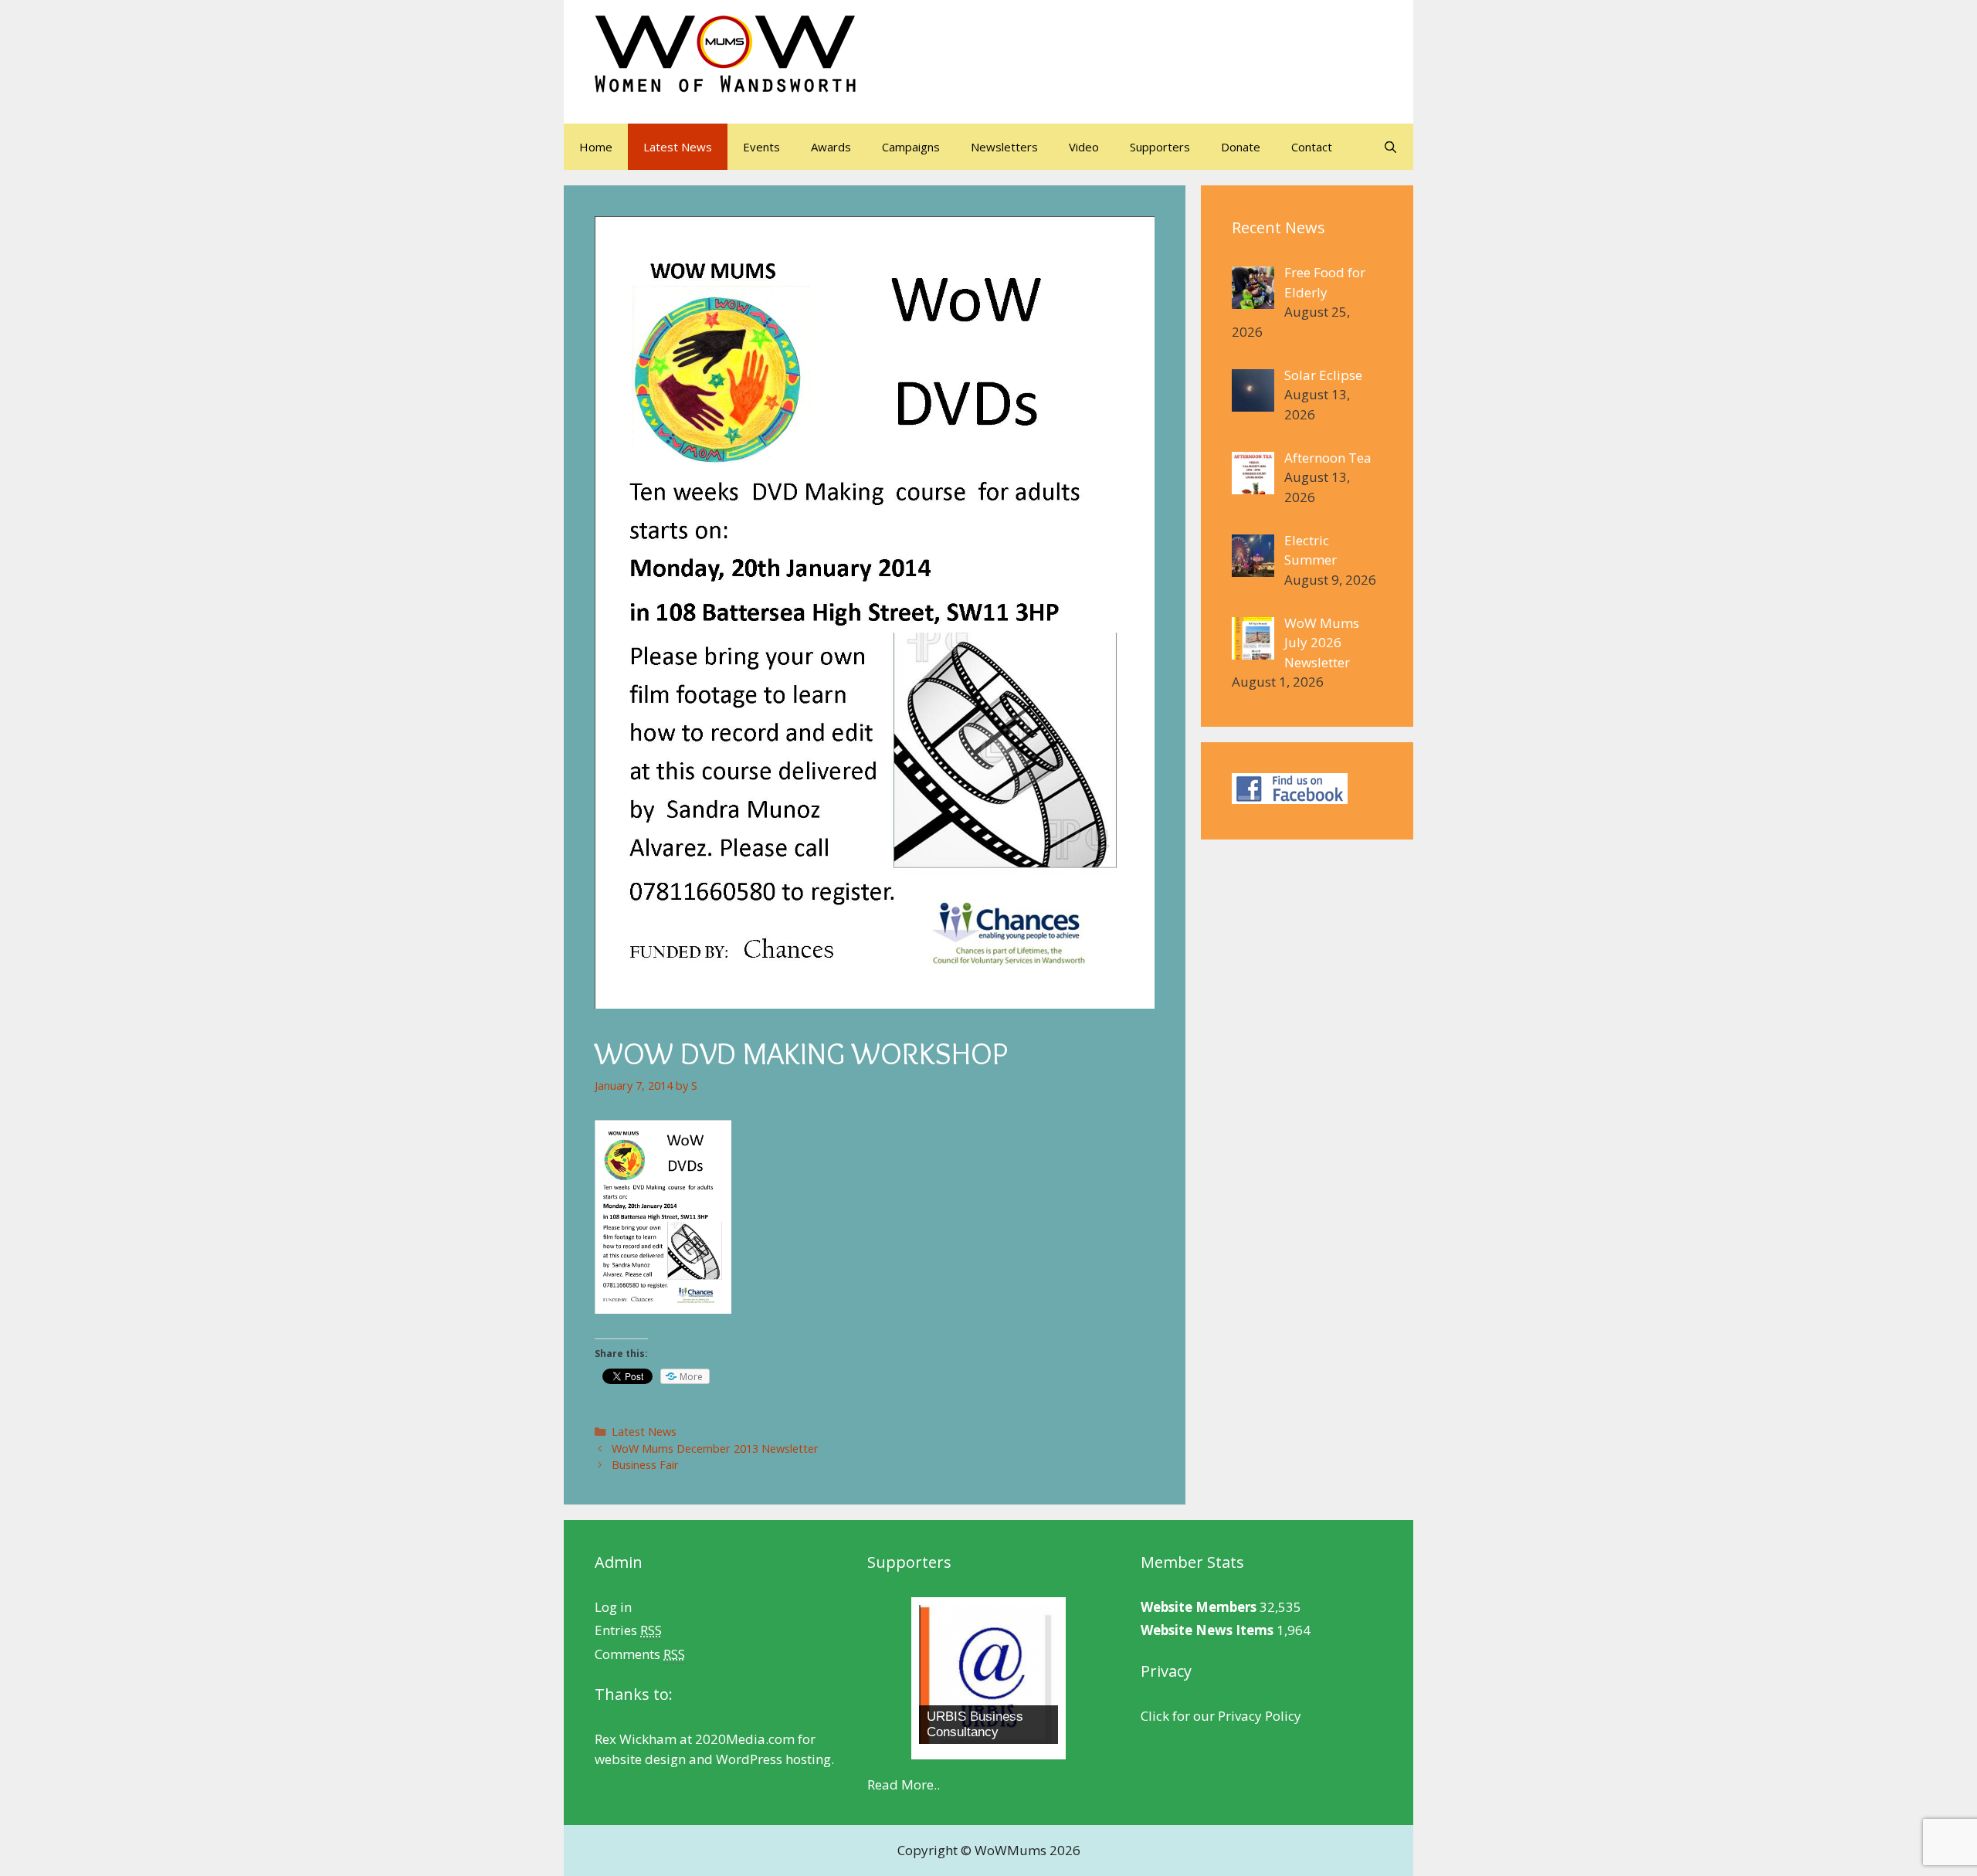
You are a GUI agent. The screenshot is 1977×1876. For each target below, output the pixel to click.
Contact (1312, 147)
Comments (640, 1654)
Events (761, 147)
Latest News (678, 147)
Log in (613, 1607)
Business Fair (645, 1465)
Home (596, 147)
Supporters (1160, 147)
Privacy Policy (1260, 1716)
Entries (628, 1630)
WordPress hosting (773, 1759)
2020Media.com (745, 1739)
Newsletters (1004, 147)
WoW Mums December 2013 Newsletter (715, 1449)
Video (1084, 147)
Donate (1241, 147)
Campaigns (911, 147)
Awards (831, 147)
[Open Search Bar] (1390, 147)
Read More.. (904, 1784)
